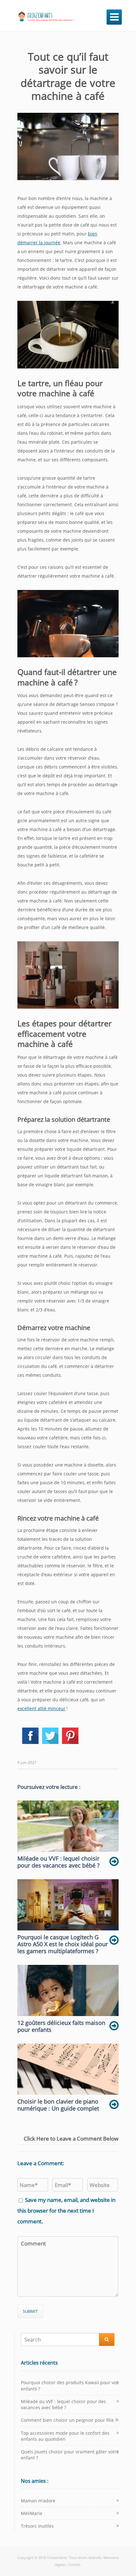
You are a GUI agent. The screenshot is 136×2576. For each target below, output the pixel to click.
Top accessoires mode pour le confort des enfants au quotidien (65, 2436)
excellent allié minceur (41, 1708)
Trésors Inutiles (37, 2526)
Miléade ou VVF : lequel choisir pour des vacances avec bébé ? (63, 2404)
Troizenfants (57, 2558)
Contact (74, 2564)
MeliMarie (32, 2513)
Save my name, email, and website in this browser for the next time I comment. (66, 2211)
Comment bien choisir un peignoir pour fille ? (69, 2420)
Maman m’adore (38, 2501)
